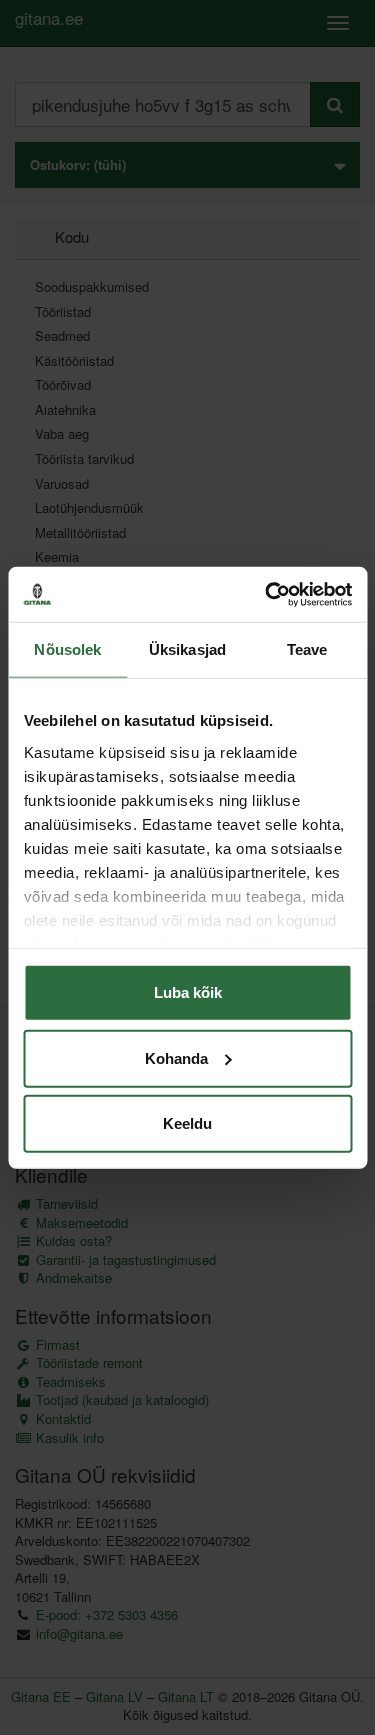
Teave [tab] (307, 649)
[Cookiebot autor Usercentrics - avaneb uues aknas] (267, 594)
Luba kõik (188, 992)
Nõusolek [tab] (67, 649)
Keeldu (187, 1123)
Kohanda (176, 1057)
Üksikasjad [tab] (187, 649)
